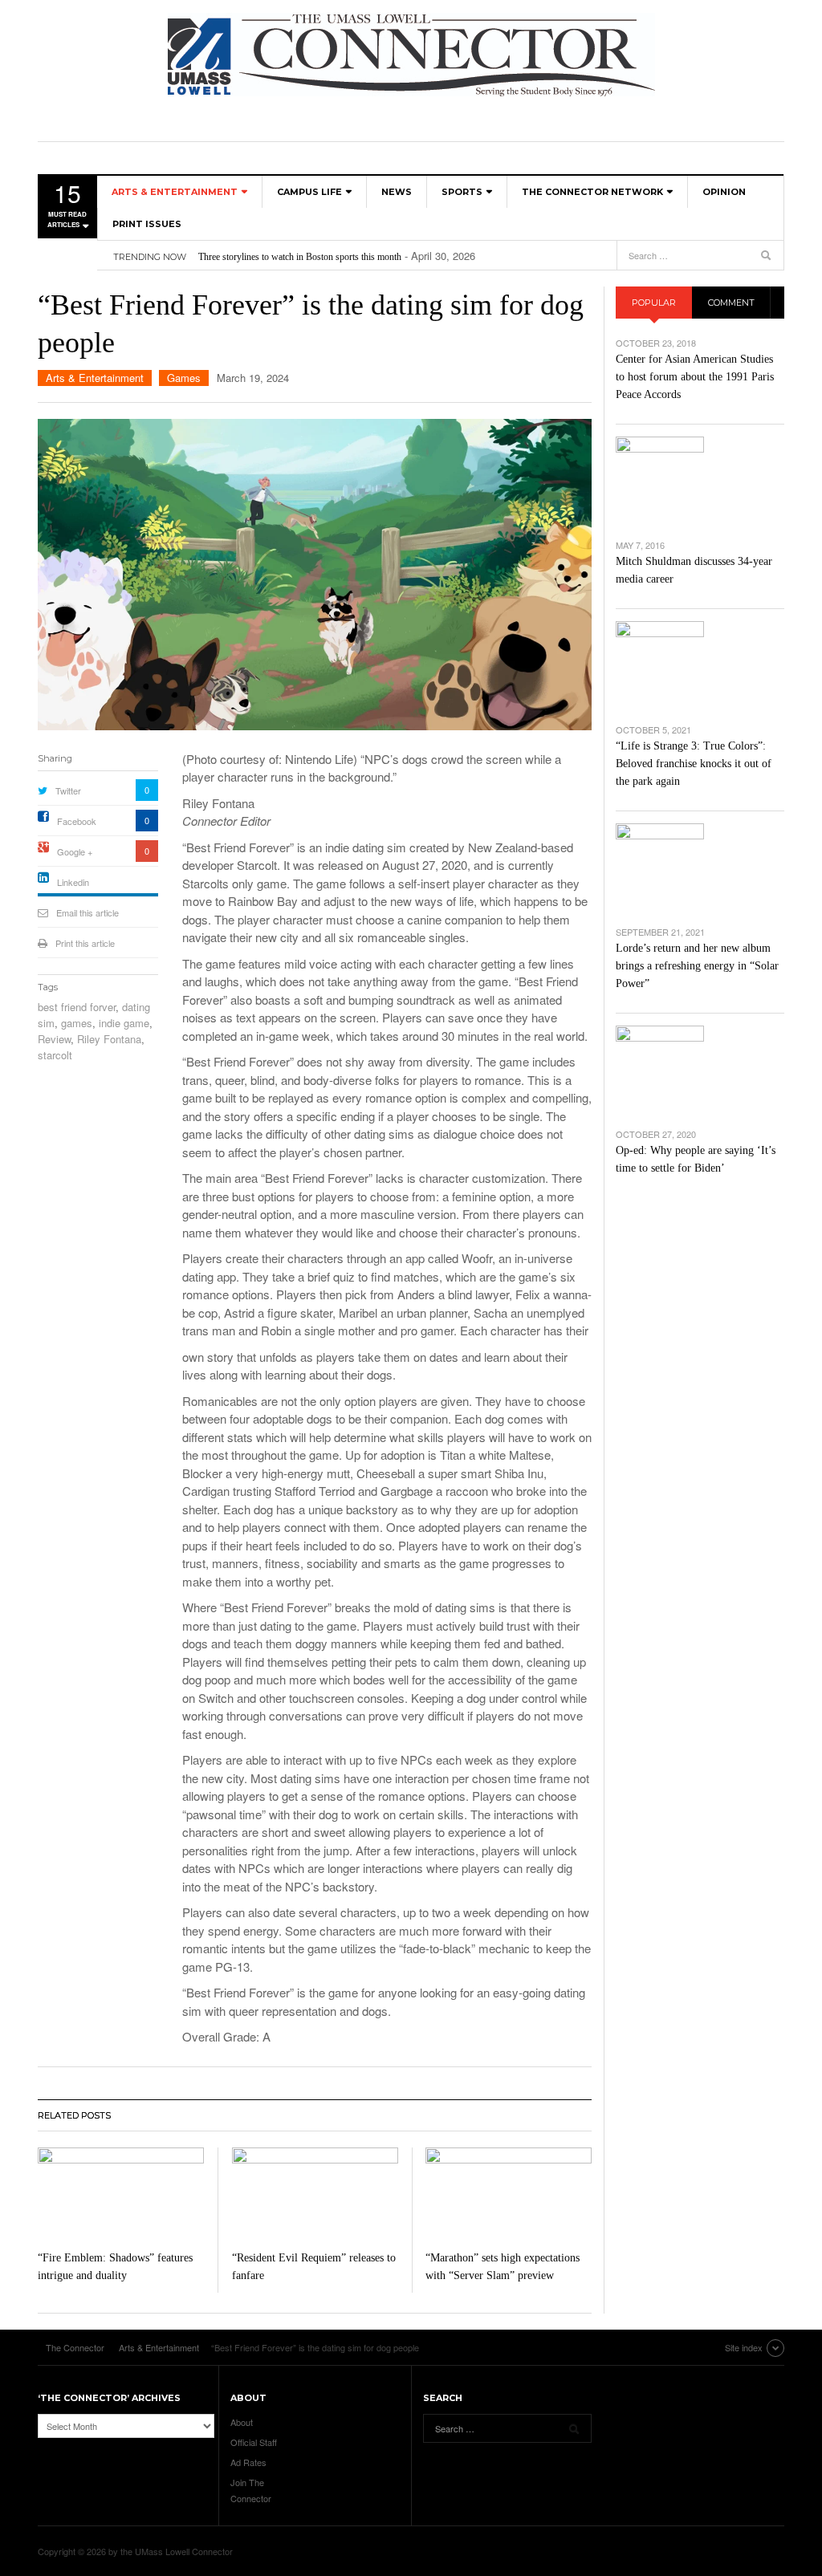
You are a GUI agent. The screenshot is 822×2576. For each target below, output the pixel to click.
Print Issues (147, 224)
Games (184, 378)
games (77, 1023)
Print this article (85, 943)
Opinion (724, 192)
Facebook (77, 821)
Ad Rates (248, 2462)
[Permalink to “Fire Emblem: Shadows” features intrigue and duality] (121, 2194)
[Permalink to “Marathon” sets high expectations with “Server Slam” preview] (509, 2194)
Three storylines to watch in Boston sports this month (300, 257)
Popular (654, 303)
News (397, 192)
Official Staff (254, 2442)
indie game (124, 1023)
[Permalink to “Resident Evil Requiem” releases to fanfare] (315, 2194)
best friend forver (77, 1007)
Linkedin (73, 882)
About (242, 2422)
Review (54, 1039)
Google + (75, 851)
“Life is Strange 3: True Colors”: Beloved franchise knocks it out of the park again (694, 764)
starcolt (55, 1055)
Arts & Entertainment (175, 192)
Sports (462, 192)
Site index (744, 2347)
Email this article (87, 912)
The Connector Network (592, 192)
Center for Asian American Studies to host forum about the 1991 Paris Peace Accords (695, 377)
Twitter (68, 790)
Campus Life (309, 192)
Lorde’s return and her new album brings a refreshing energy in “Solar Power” (697, 966)
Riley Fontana (109, 1039)
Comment (731, 303)
